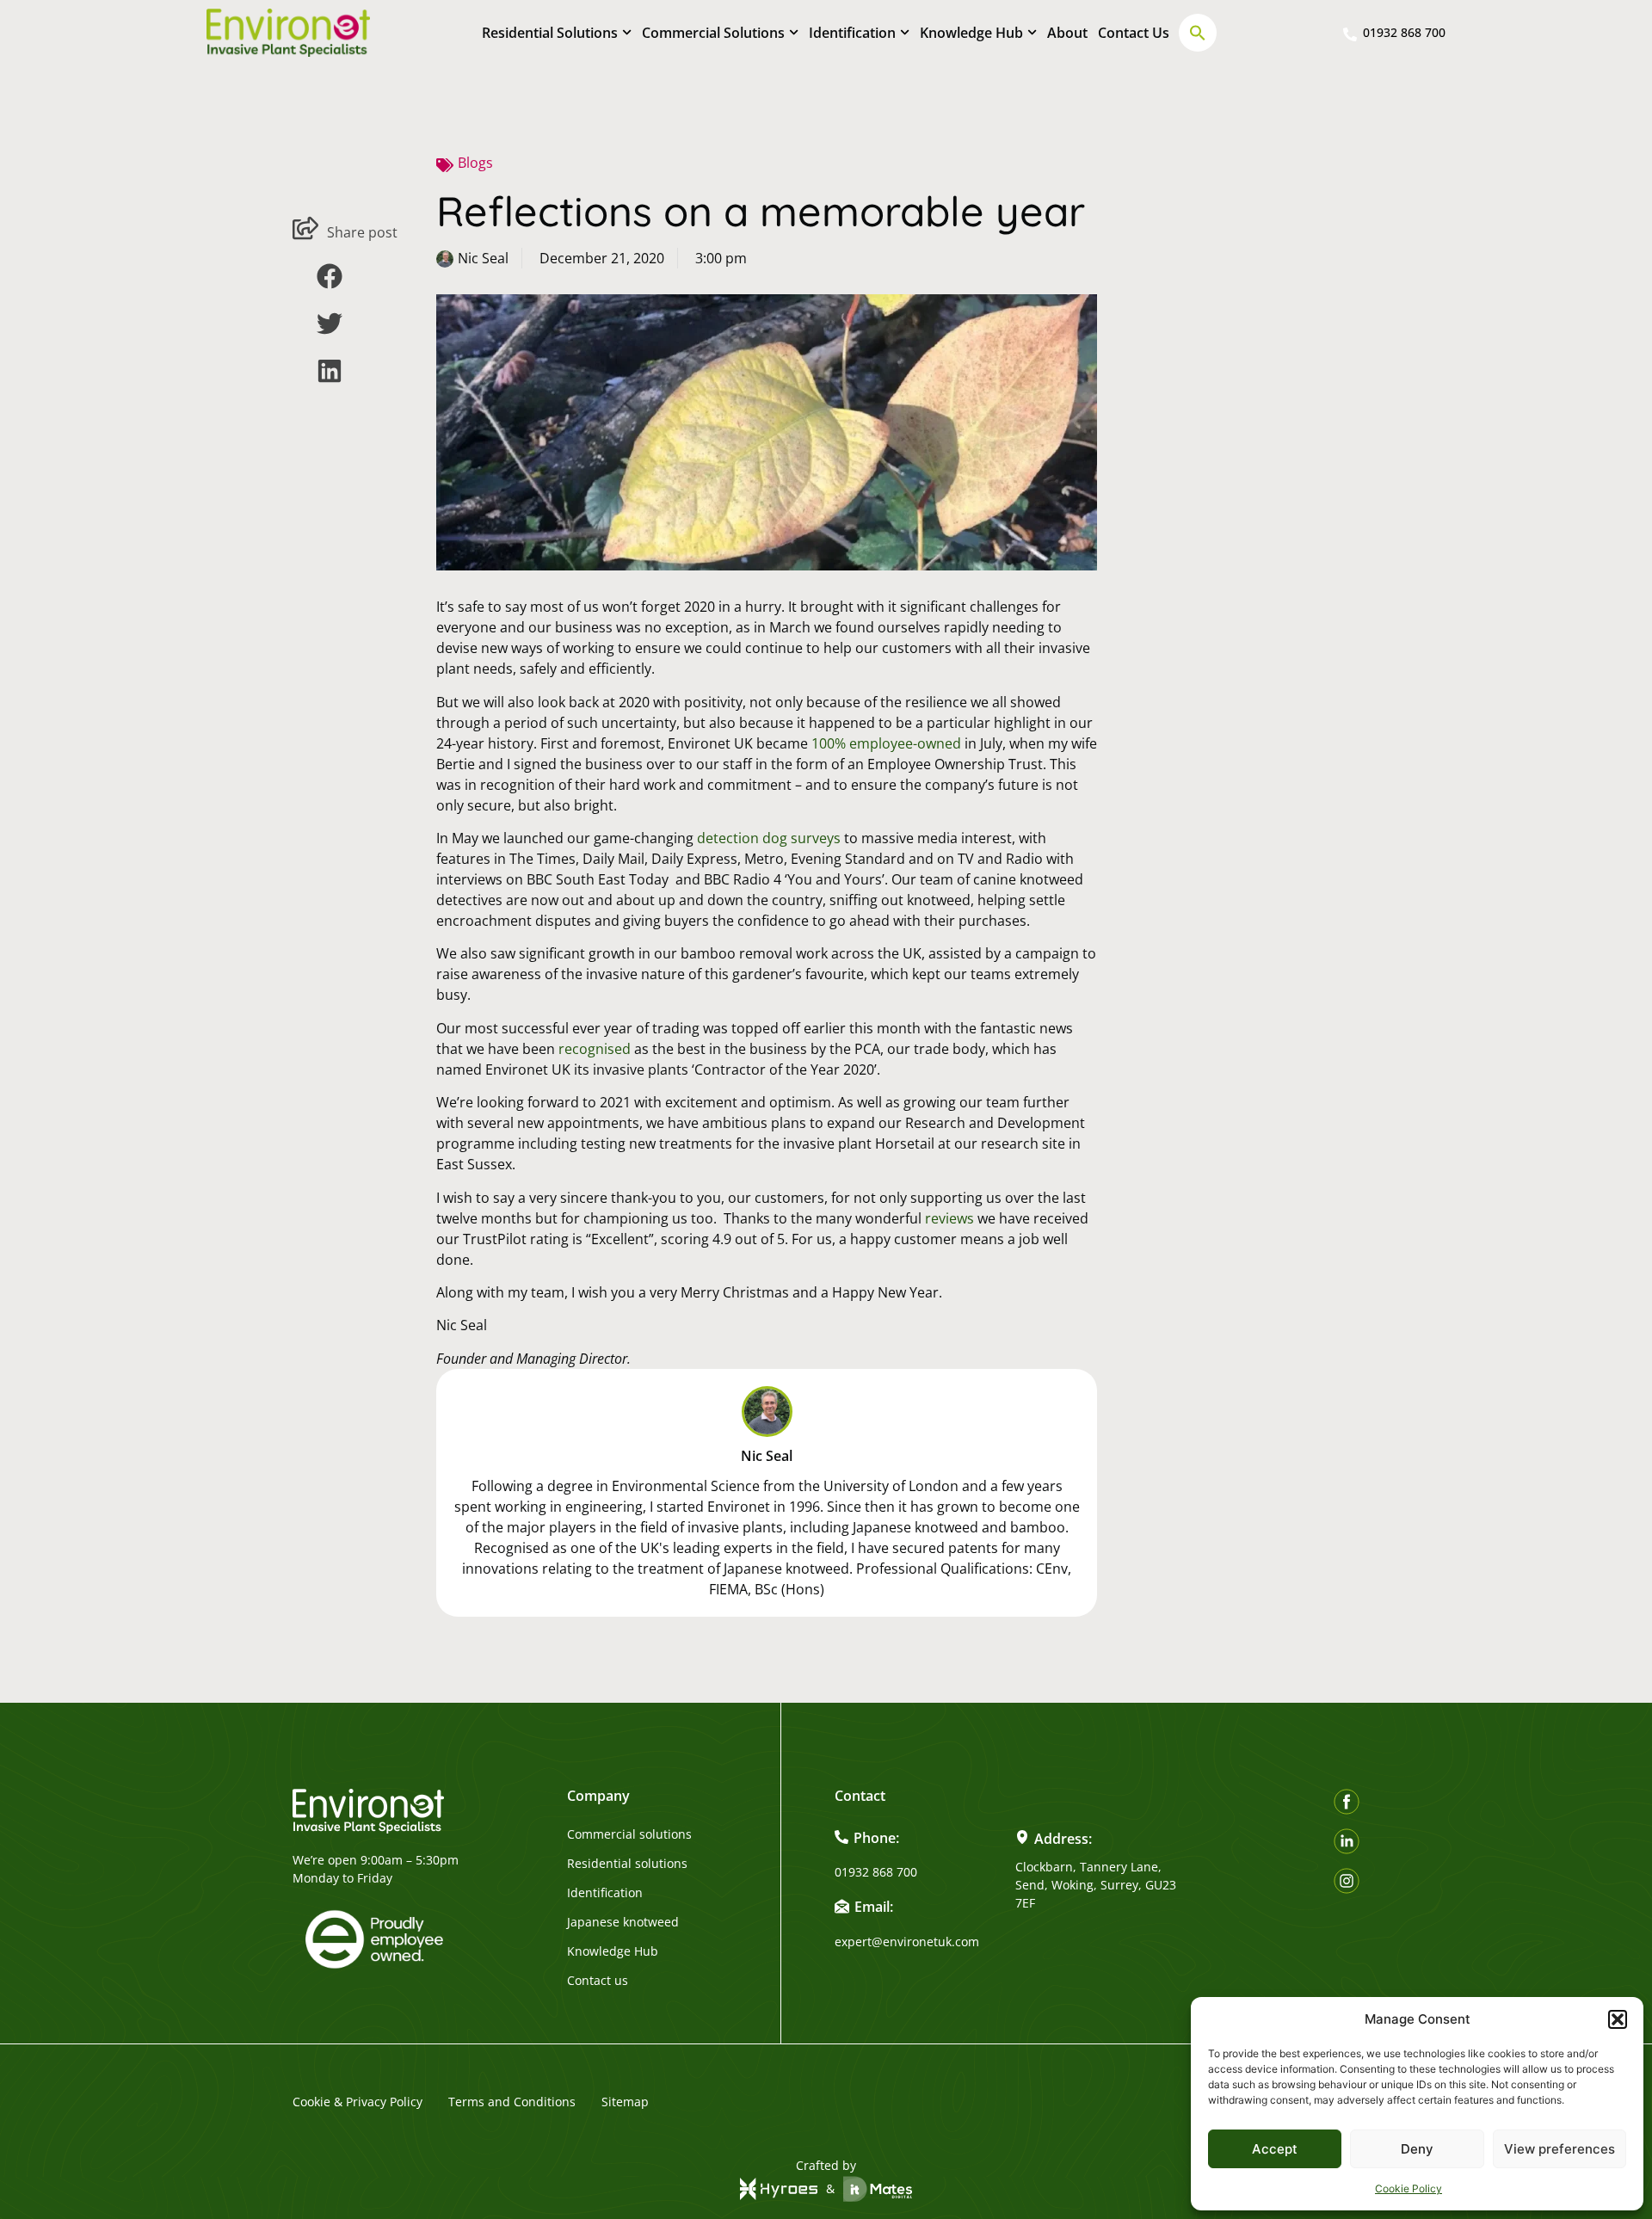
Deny (1417, 2149)
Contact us (598, 1981)
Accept (1275, 2149)
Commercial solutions (629, 1834)
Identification (852, 33)
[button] (1618, 2019)
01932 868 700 (876, 1872)
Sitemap (625, 2102)
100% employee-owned (886, 743)
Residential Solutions (550, 33)
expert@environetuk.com (907, 1942)
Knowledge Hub (971, 33)
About (1067, 33)
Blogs (475, 163)
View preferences (1560, 2149)
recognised (595, 1049)
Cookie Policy (1409, 2188)
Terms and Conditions (512, 2102)
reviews (949, 1218)
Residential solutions (627, 1864)
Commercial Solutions (713, 33)
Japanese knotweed (623, 1922)
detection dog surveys (769, 838)
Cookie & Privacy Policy (358, 2102)
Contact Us (1134, 33)
